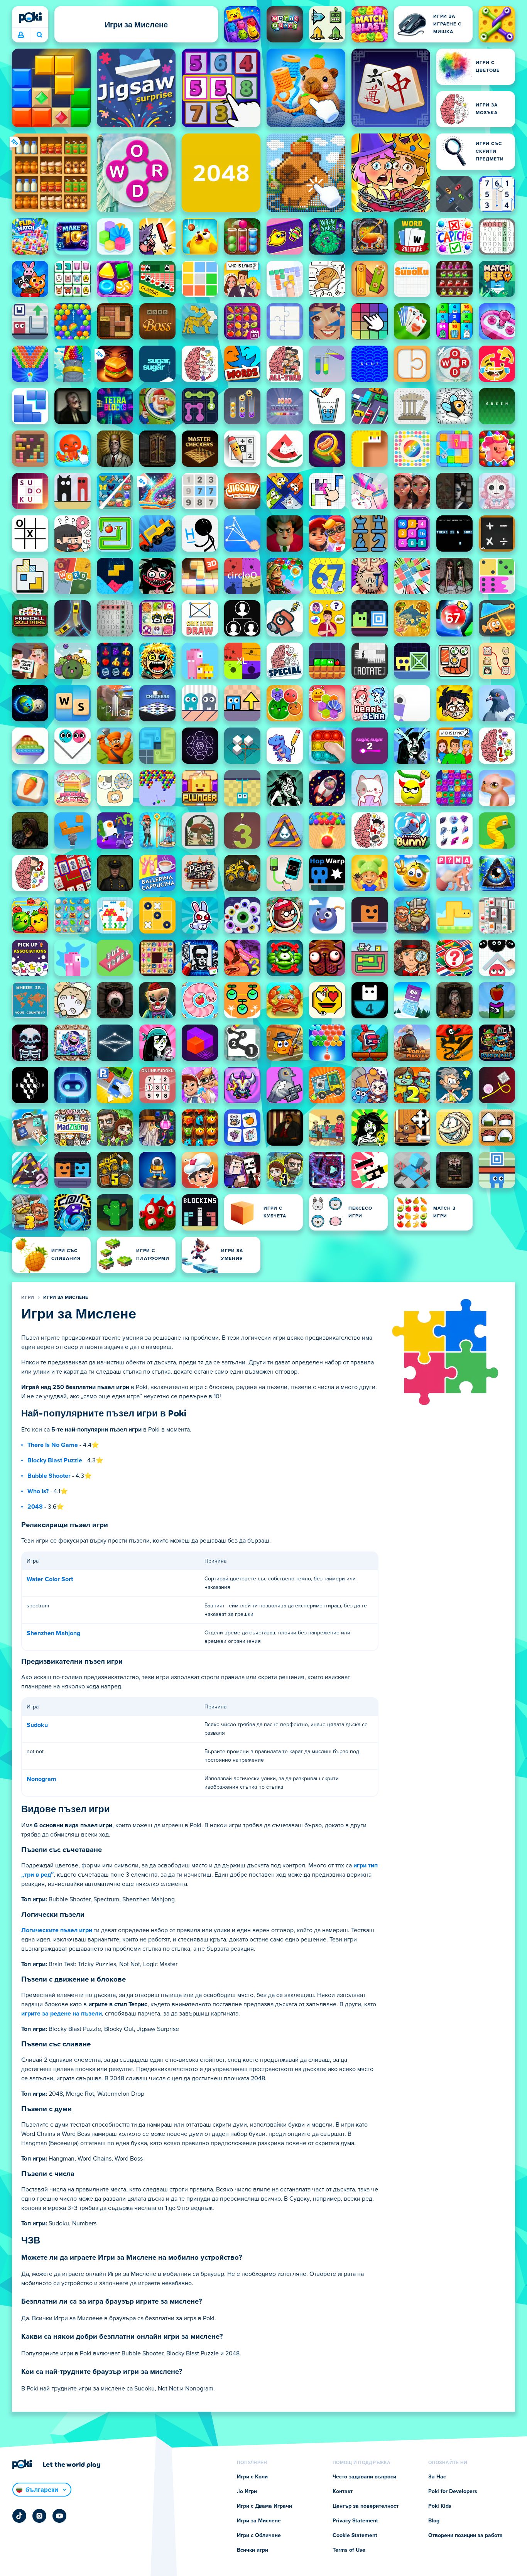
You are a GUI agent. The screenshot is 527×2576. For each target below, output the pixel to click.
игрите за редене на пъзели (62, 2014)
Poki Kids (440, 2506)
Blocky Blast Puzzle (55, 1460)
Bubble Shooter (49, 1476)
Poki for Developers (453, 2492)
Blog (434, 2521)
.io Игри (247, 2492)
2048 (35, 1507)
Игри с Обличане (259, 2535)
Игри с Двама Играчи (264, 2506)
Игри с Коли (252, 2477)
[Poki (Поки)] (30, 17)
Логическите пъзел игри (57, 1930)
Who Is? (38, 1491)
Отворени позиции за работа (465, 2535)
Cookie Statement (355, 2535)
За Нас (437, 2477)
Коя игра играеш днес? (39, 35)
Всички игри (253, 2550)
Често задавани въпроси (364, 2477)
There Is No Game (53, 1445)
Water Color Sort (50, 1579)
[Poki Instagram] (39, 2516)
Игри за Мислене (66, 1298)
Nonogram (41, 1779)
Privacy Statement (355, 2521)
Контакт (343, 2492)
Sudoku (37, 1725)
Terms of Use (349, 2550)
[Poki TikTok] (19, 2516)
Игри (28, 1298)
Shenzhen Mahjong (53, 1633)
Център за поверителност (366, 2506)
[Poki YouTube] (59, 2516)
